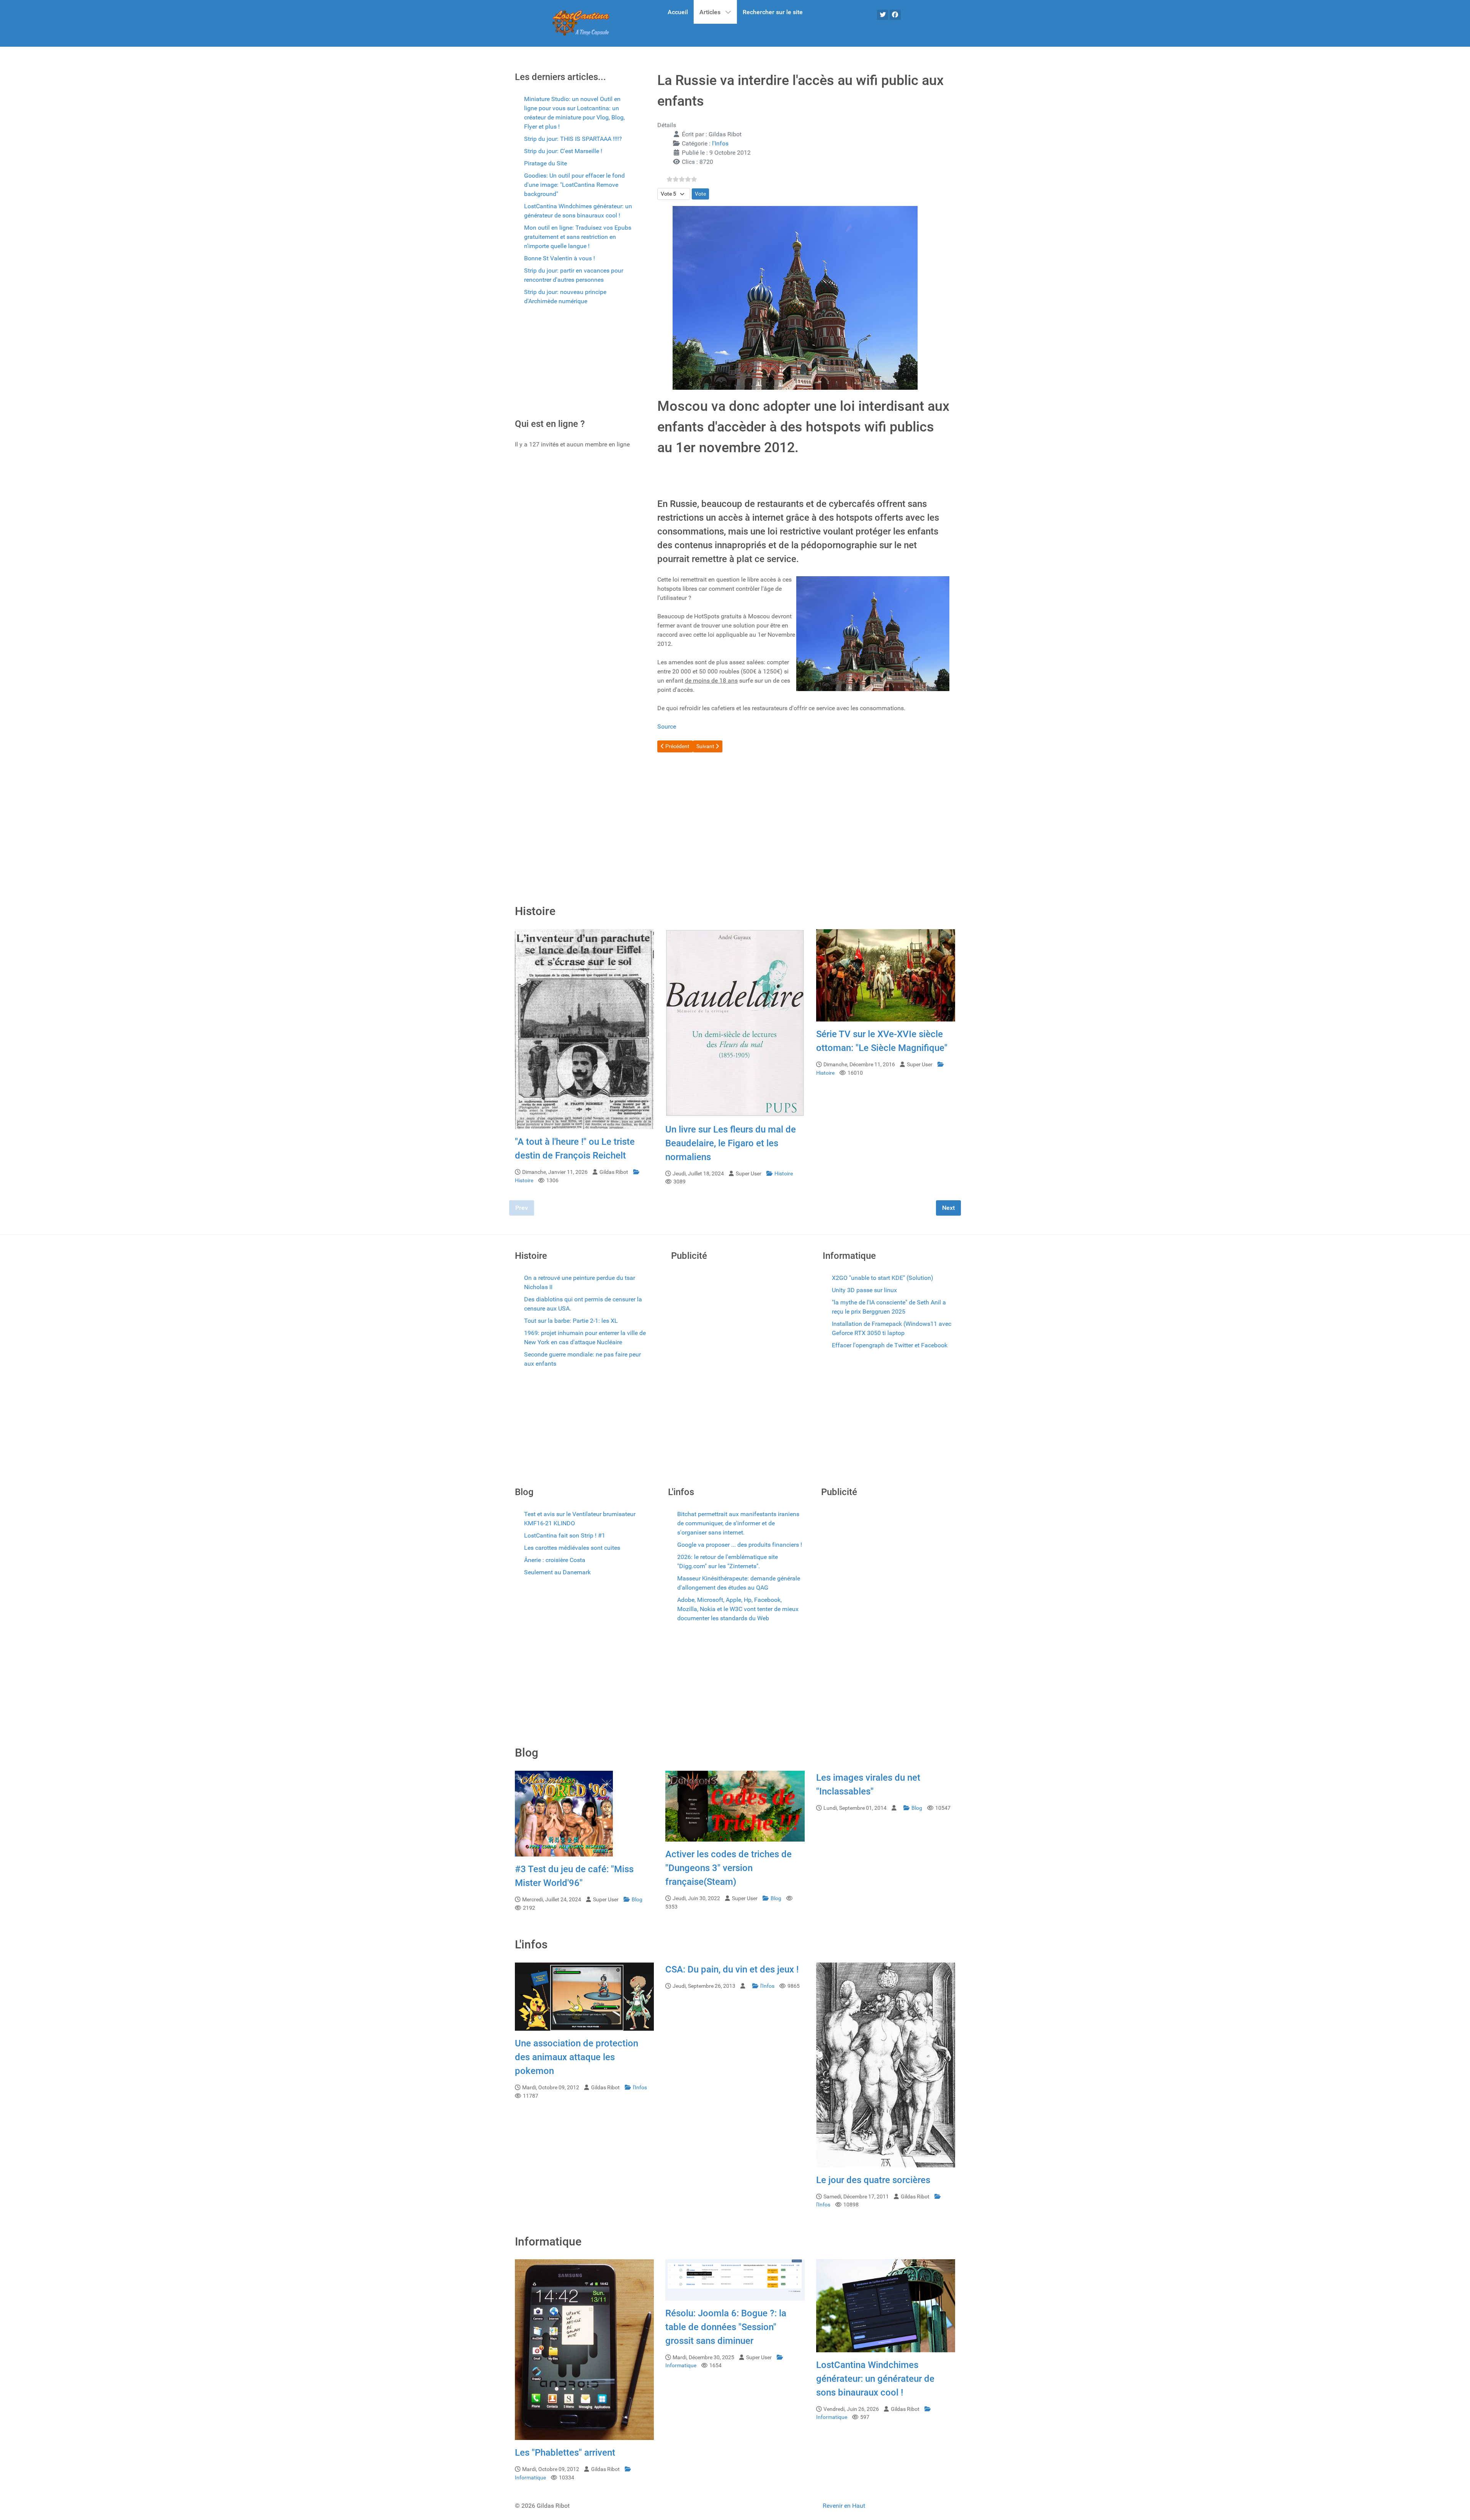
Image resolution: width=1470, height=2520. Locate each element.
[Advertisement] (574, 364)
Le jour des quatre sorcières (873, 2180)
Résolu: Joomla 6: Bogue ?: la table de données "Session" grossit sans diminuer (726, 2327)
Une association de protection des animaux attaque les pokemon (577, 2057)
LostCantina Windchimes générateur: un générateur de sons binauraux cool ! (875, 2379)
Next (948, 1208)
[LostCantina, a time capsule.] (581, 23)
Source (667, 726)
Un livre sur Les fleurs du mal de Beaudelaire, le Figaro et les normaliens (731, 1143)
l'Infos (720, 143)
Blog (637, 1900)
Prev (522, 1208)
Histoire (784, 1174)
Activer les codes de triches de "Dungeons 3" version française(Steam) (728, 1868)
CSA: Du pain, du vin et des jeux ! (732, 1969)
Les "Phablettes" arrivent (565, 2453)
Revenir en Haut (844, 2506)
